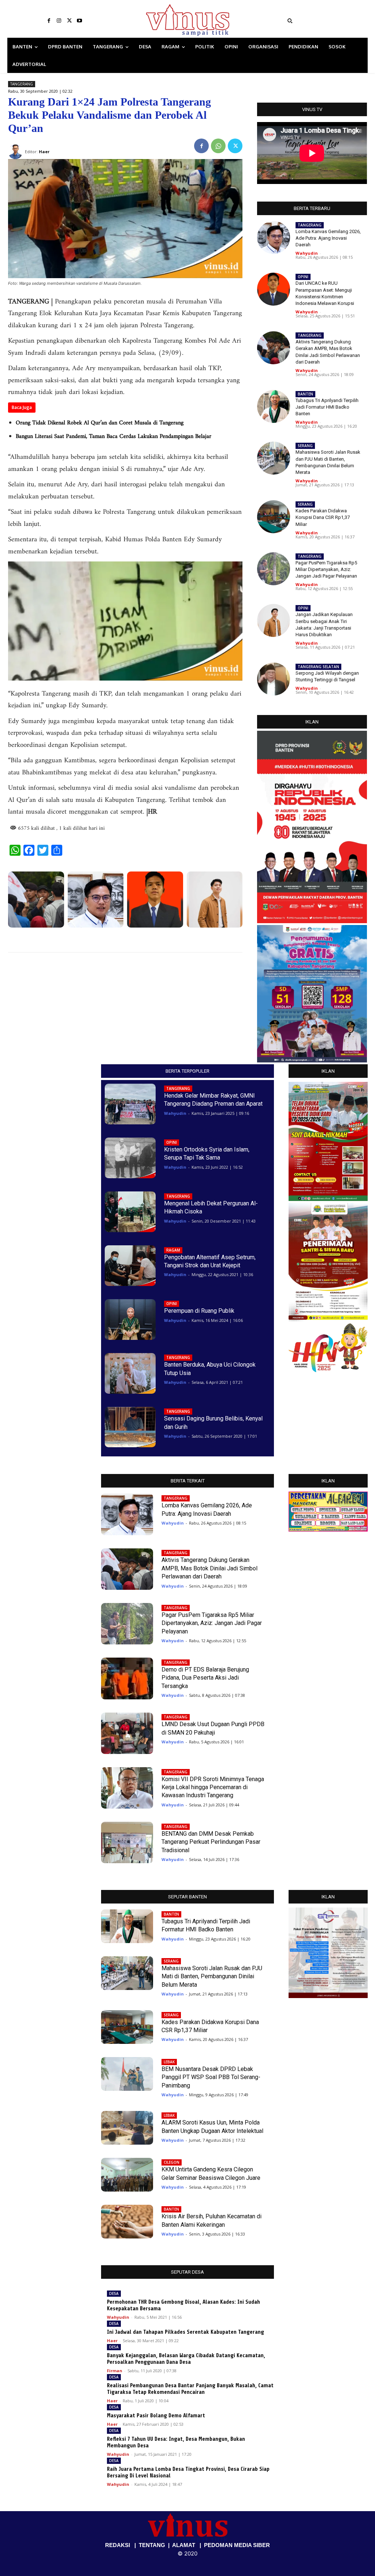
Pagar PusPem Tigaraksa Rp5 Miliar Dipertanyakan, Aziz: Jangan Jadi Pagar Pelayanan (326, 569)
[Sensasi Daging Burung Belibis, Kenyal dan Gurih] (130, 1427)
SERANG (305, 446)
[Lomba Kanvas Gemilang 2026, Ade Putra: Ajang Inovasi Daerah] (96, 900)
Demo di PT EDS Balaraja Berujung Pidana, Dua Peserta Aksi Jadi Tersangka (205, 1678)
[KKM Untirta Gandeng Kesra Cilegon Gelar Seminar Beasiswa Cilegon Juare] (127, 2175)
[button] (325, 21)
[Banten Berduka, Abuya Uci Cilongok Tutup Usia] (130, 1373)
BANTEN (305, 394)
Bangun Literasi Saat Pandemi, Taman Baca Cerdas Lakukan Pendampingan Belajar (114, 436)
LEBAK (169, 2062)
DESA (114, 2293)
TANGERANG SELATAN (318, 667)
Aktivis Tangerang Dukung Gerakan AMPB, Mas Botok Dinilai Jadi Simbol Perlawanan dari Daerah (209, 1568)
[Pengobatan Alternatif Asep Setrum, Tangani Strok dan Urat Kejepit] (130, 1266)
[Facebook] (49, 21)
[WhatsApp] (218, 146)
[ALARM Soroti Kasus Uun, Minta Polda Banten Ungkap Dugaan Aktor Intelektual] (127, 2128)
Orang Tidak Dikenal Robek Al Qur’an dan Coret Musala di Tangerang (100, 423)
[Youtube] (79, 21)
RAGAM (173, 1250)
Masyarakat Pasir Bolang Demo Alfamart (156, 2416)
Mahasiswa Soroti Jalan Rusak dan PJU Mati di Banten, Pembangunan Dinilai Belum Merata (212, 1976)
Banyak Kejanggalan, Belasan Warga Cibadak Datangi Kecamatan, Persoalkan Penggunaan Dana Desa (186, 2359)
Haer (112, 2341)
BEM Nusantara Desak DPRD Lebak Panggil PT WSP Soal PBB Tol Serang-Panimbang (211, 2077)
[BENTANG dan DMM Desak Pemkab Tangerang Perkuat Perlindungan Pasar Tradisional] (127, 1842)
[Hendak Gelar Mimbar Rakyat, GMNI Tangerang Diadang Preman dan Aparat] (130, 1104)
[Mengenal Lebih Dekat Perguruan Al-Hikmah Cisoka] (130, 1212)
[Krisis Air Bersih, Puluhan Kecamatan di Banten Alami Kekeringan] (127, 2222)
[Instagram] (59, 21)
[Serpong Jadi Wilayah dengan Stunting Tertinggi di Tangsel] (274, 679)
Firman (115, 2371)
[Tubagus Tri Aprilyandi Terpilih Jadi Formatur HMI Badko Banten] (274, 406)
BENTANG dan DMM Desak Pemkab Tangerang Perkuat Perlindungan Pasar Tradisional (211, 1842)
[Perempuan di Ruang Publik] (130, 1320)
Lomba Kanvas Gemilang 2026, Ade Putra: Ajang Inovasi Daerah (328, 238)
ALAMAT (184, 2545)
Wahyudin (307, 253)
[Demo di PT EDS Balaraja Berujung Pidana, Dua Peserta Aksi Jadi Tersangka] (127, 1678)
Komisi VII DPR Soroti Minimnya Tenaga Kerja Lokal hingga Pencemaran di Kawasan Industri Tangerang (213, 1787)
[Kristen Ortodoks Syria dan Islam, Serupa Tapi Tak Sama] (130, 1158)
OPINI (303, 277)
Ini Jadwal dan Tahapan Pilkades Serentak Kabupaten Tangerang (185, 2332)
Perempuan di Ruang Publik (199, 1311)
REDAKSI (118, 2545)
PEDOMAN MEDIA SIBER (237, 2545)
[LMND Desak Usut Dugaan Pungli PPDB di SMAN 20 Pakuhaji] (127, 1733)
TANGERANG (22, 84)
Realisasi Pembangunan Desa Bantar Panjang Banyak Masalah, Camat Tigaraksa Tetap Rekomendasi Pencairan (190, 2389)
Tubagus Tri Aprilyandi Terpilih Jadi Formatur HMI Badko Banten (327, 407)
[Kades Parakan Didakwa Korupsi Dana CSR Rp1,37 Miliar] (274, 517)
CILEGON (172, 2162)
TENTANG (152, 2545)
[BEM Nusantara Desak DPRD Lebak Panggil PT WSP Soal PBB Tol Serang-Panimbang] (127, 2074)
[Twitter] (69, 21)
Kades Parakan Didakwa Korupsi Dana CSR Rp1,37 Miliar (323, 517)
